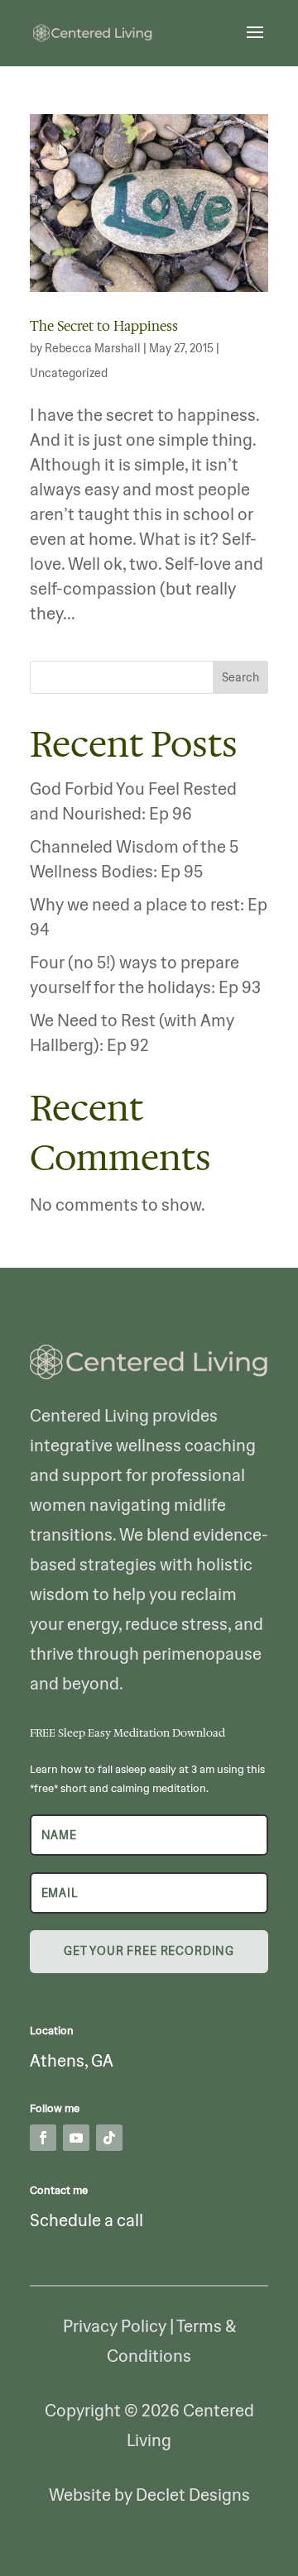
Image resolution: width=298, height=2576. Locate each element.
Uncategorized (69, 373)
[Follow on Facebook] (43, 2138)
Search (240, 677)
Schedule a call (87, 2220)
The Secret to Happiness (104, 326)
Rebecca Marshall (93, 348)
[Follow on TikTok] (109, 2138)
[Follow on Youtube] (76, 2138)
